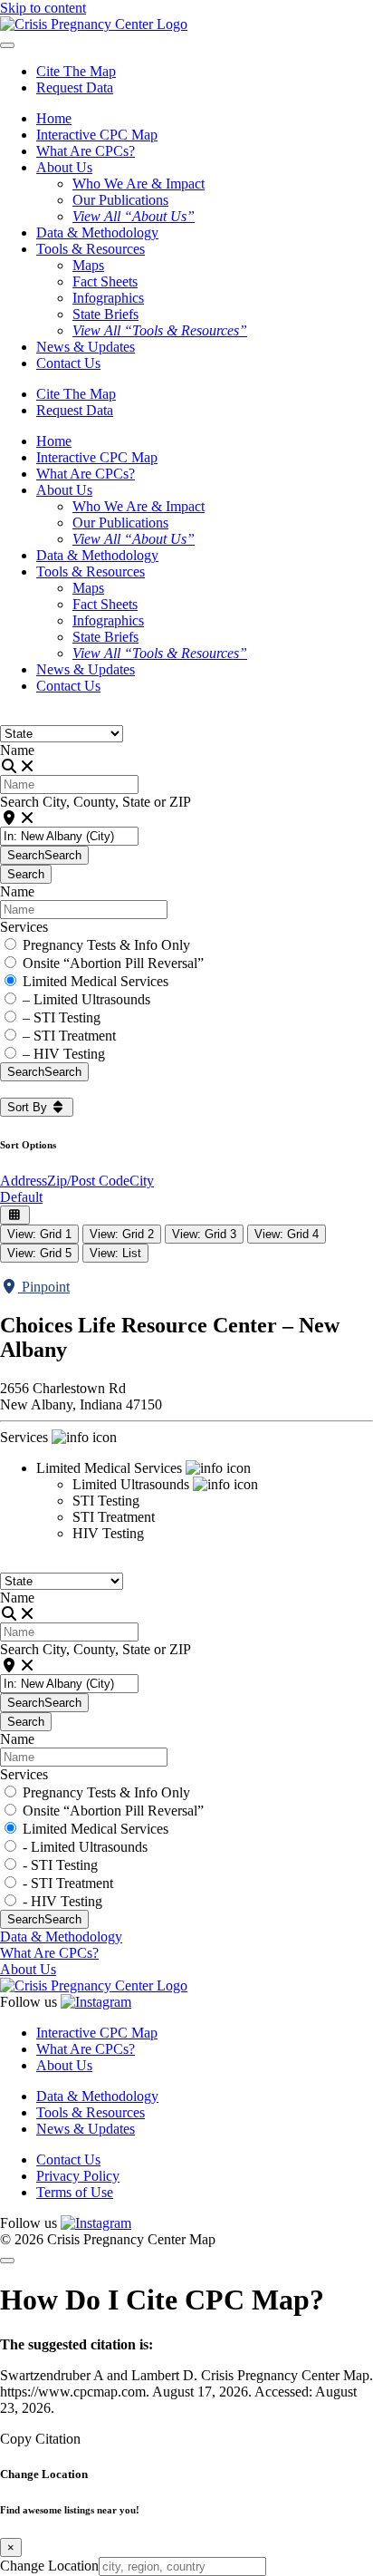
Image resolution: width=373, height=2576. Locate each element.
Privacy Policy (78, 2176)
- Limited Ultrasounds (85, 1847)
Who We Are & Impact (139, 184)
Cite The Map (76, 71)
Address (24, 1181)
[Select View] (15, 1215)
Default (21, 1197)
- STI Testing (60, 1865)
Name (17, 750)
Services (24, 927)
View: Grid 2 (122, 1234)
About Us (28, 1969)
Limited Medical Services (96, 981)
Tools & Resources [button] (91, 249)
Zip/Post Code (88, 1181)
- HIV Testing (62, 1901)
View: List (115, 1253)
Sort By (29, 1107)
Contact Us (68, 363)
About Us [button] (64, 167)
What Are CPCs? (86, 151)
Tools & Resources (91, 2112)
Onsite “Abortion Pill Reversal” (113, 963)
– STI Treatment (69, 1036)
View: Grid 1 (39, 1234)
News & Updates (86, 347)
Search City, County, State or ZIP (96, 802)
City (142, 1181)
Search (44, 855)
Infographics (108, 298)
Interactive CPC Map (97, 135)
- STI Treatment (68, 1883)
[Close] (7, 2261)
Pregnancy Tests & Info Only (106, 945)
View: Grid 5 (39, 1253)
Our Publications (120, 200)
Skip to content (43, 8)
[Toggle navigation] (7, 45)
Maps (88, 265)
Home (54, 118)
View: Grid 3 (204, 1234)
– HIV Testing (64, 1054)
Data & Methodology (97, 232)
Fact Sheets (105, 281)
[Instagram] (96, 2002)
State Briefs (105, 314)
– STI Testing (62, 1017)
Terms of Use (75, 2192)
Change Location (49, 2566)
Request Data (75, 87)
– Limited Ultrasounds (86, 999)
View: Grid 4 (287, 1234)
